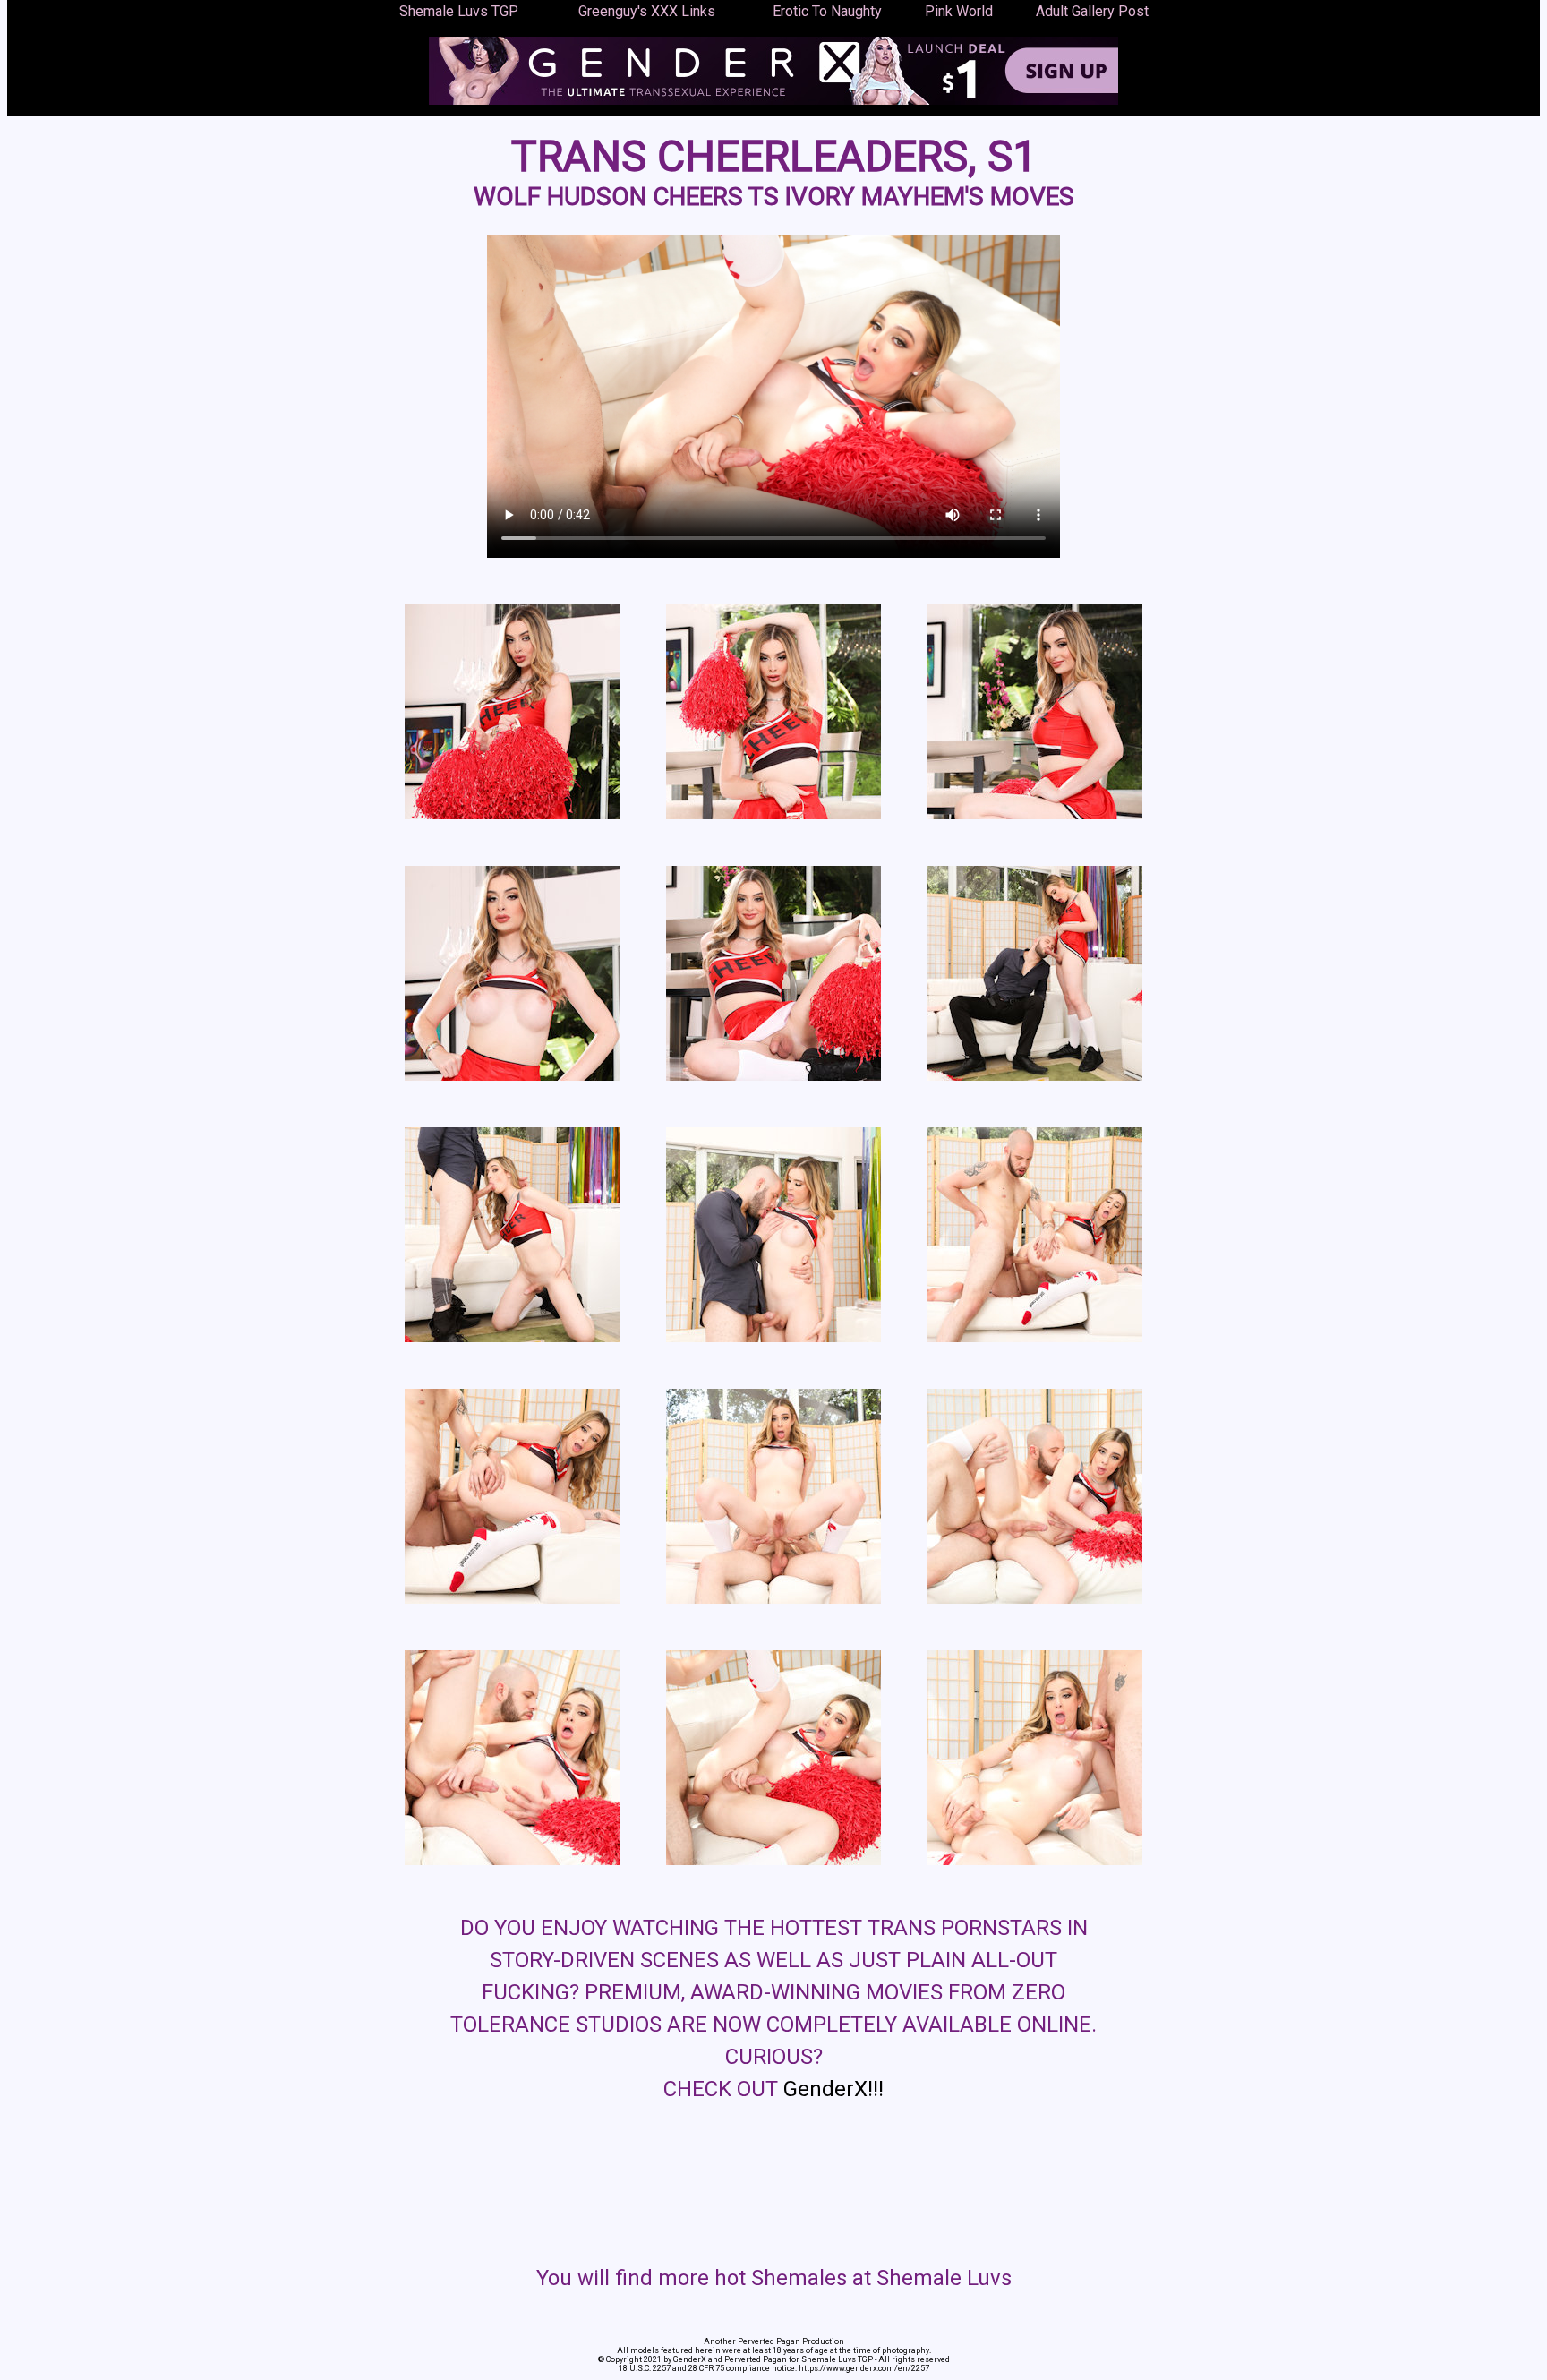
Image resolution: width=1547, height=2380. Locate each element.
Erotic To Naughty (827, 11)
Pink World (959, 11)
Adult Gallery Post (1092, 11)
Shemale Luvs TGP (459, 11)
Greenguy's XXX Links (647, 11)
